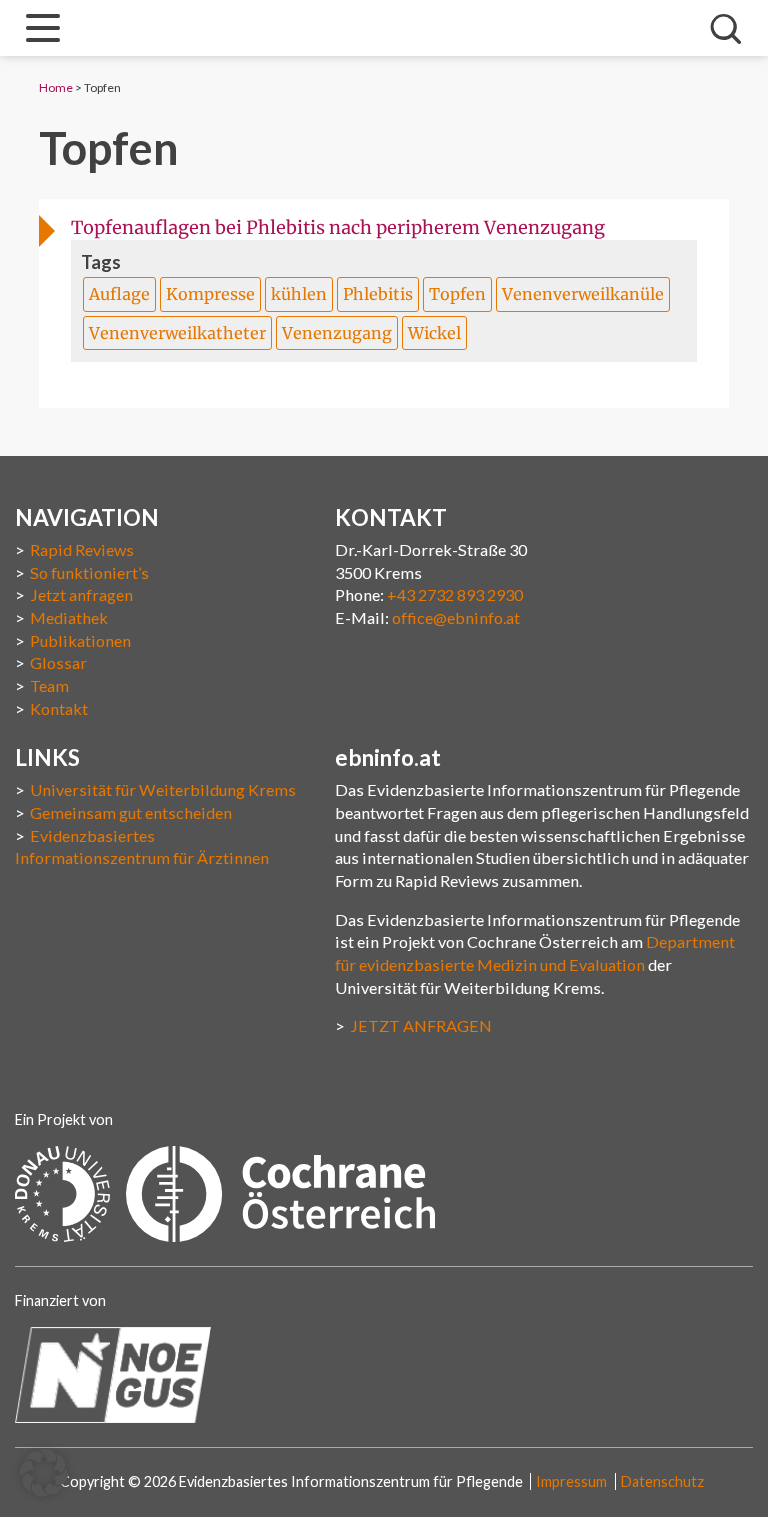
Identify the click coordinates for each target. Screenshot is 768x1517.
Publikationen (80, 640)
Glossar (58, 662)
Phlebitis (378, 294)
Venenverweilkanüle (583, 294)
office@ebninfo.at (456, 617)
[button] (44, 1473)
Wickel (434, 333)
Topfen (457, 294)
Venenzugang (337, 333)
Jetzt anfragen (81, 594)
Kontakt (59, 708)
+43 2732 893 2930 (455, 594)
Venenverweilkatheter (177, 333)
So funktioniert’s (89, 572)
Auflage (119, 294)
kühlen (299, 294)
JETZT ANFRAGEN (421, 1025)
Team (49, 685)
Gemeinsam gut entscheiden (131, 812)
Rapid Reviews (82, 549)
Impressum (571, 1481)
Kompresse (210, 294)
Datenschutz (662, 1481)
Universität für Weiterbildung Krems (163, 789)
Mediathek (69, 617)
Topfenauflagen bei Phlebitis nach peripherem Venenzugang (338, 227)
